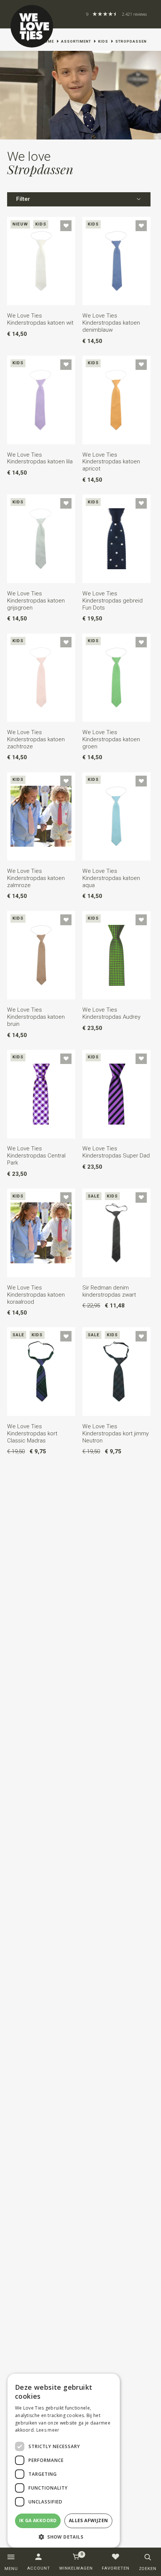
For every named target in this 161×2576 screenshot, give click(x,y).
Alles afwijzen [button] (89, 2520)
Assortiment (76, 41)
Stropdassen (131, 41)
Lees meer (48, 2430)
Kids (103, 41)
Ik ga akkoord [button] (38, 2520)
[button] (64, 2537)
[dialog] (64, 2461)
